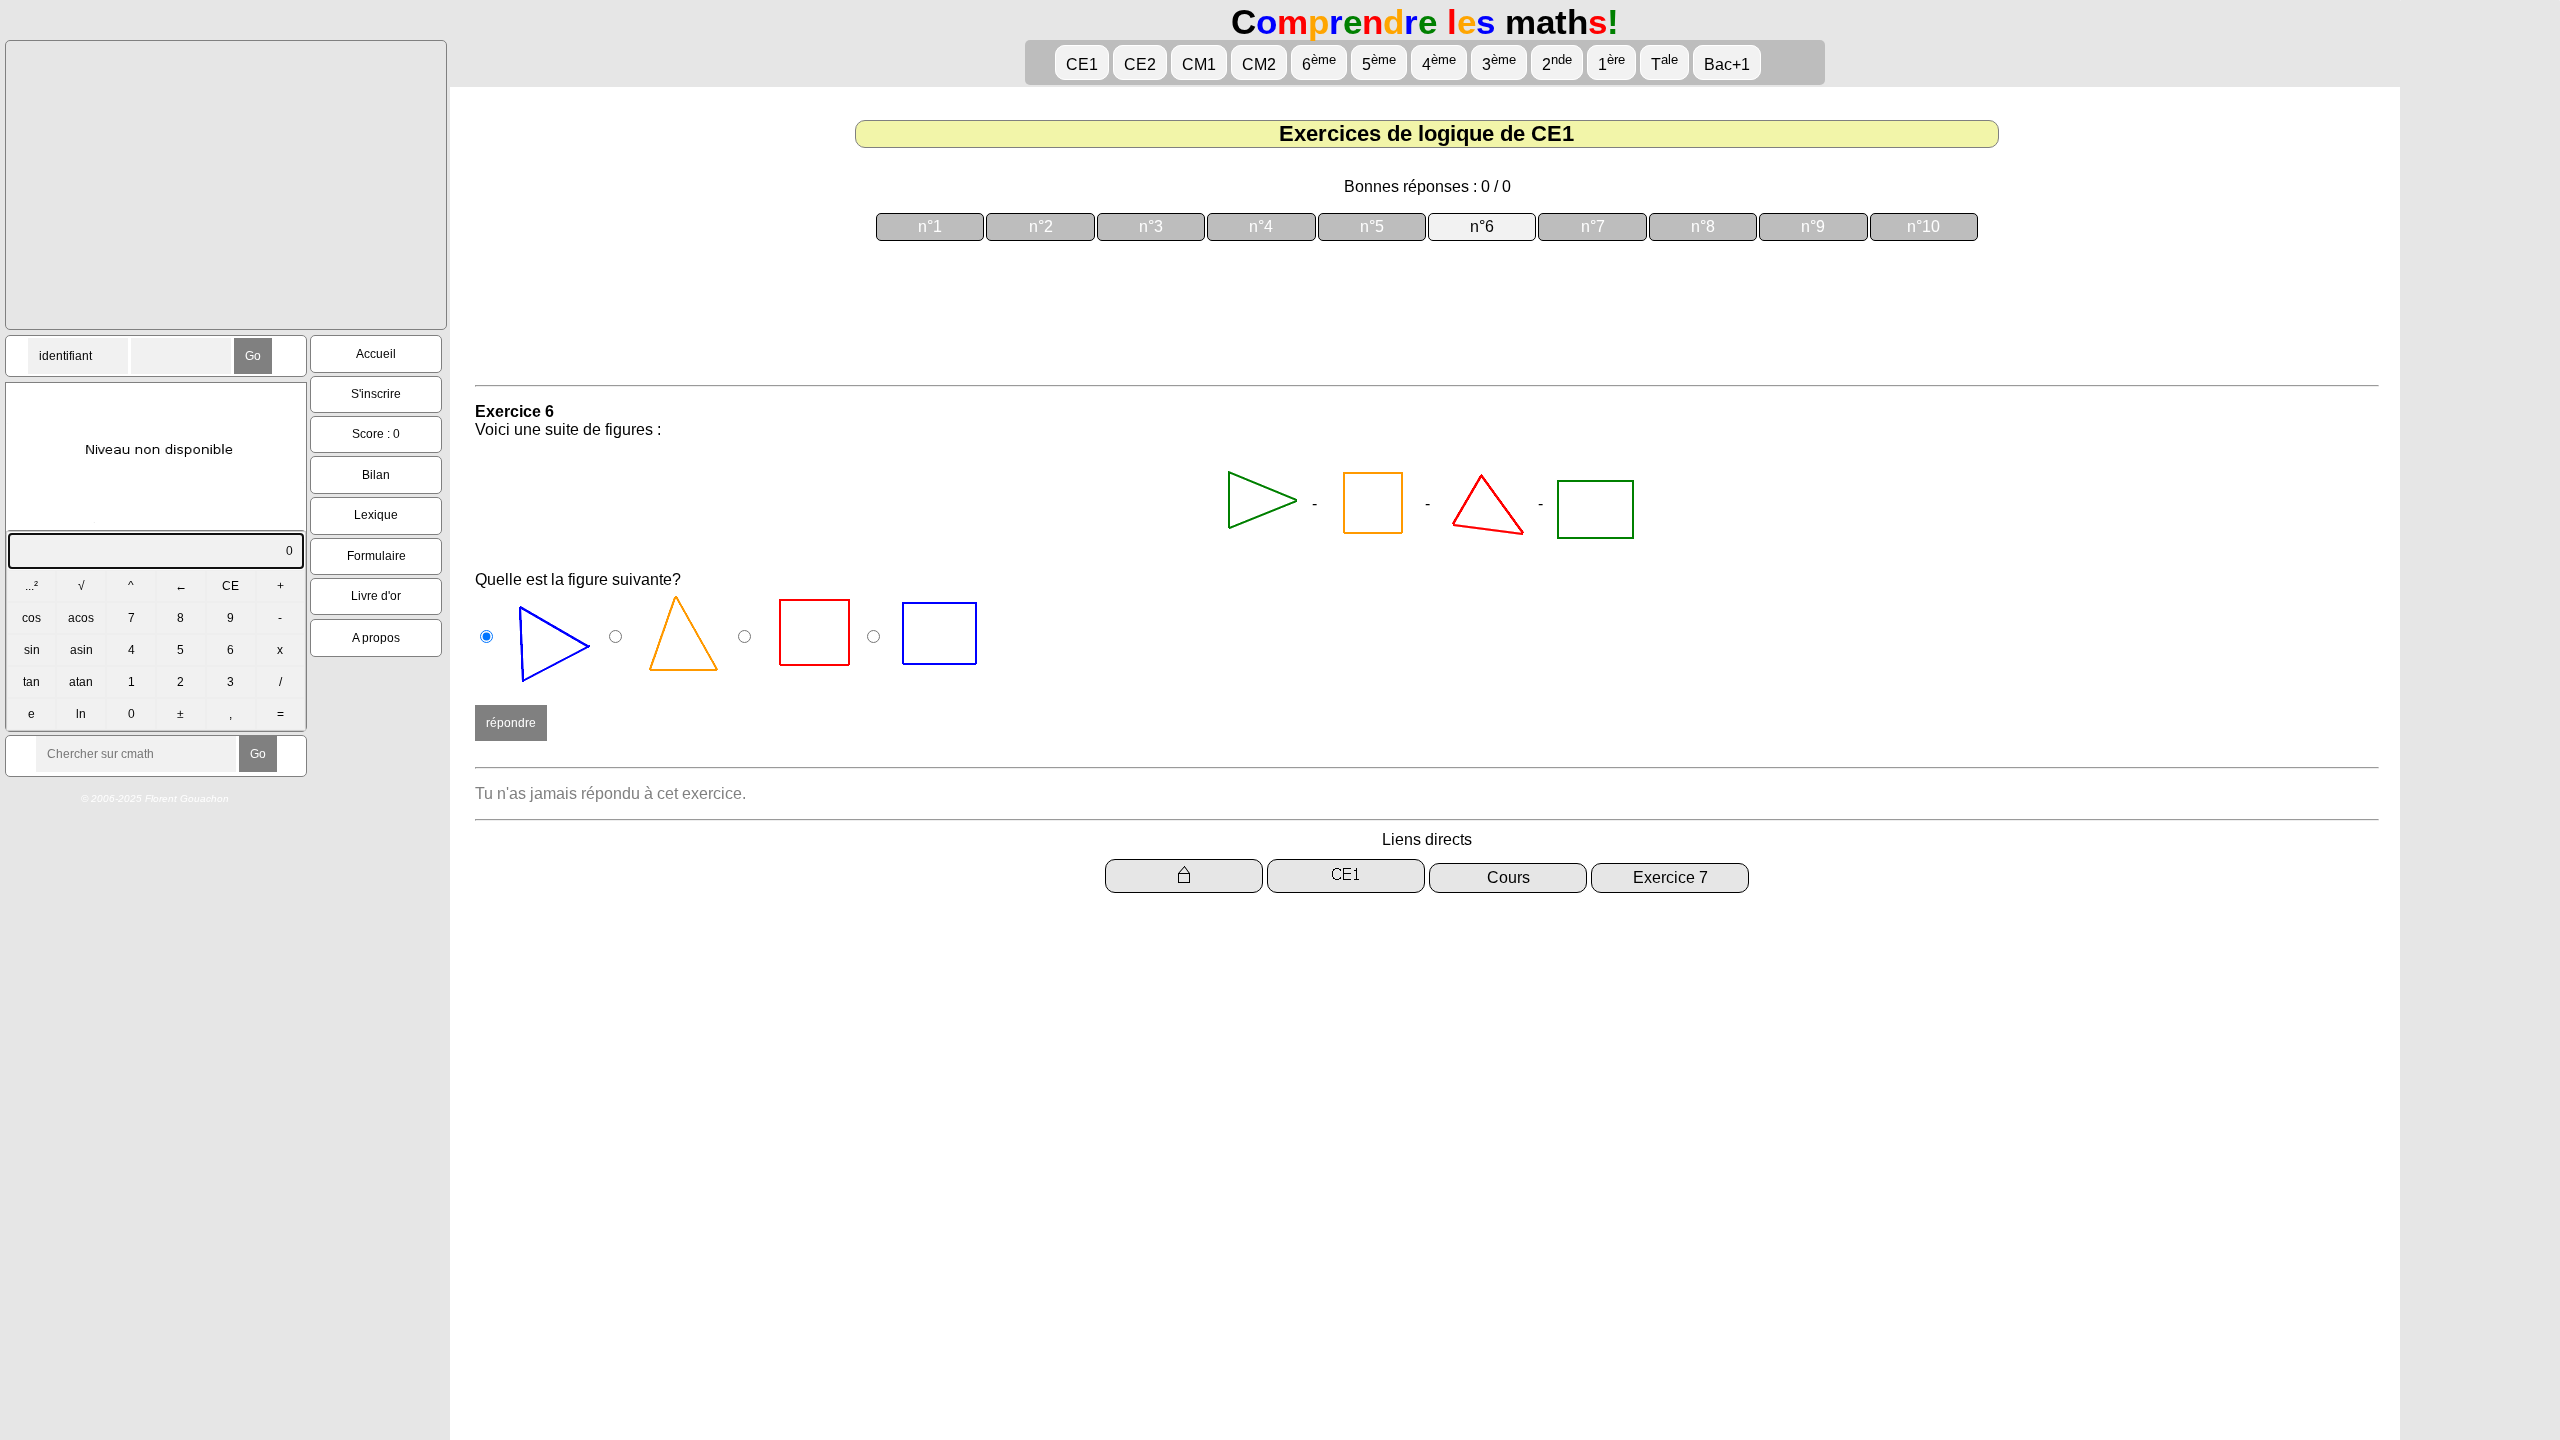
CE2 (1140, 64)
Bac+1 (1727, 64)
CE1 (1082, 64)
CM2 (1259, 64)
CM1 (1199, 64)
